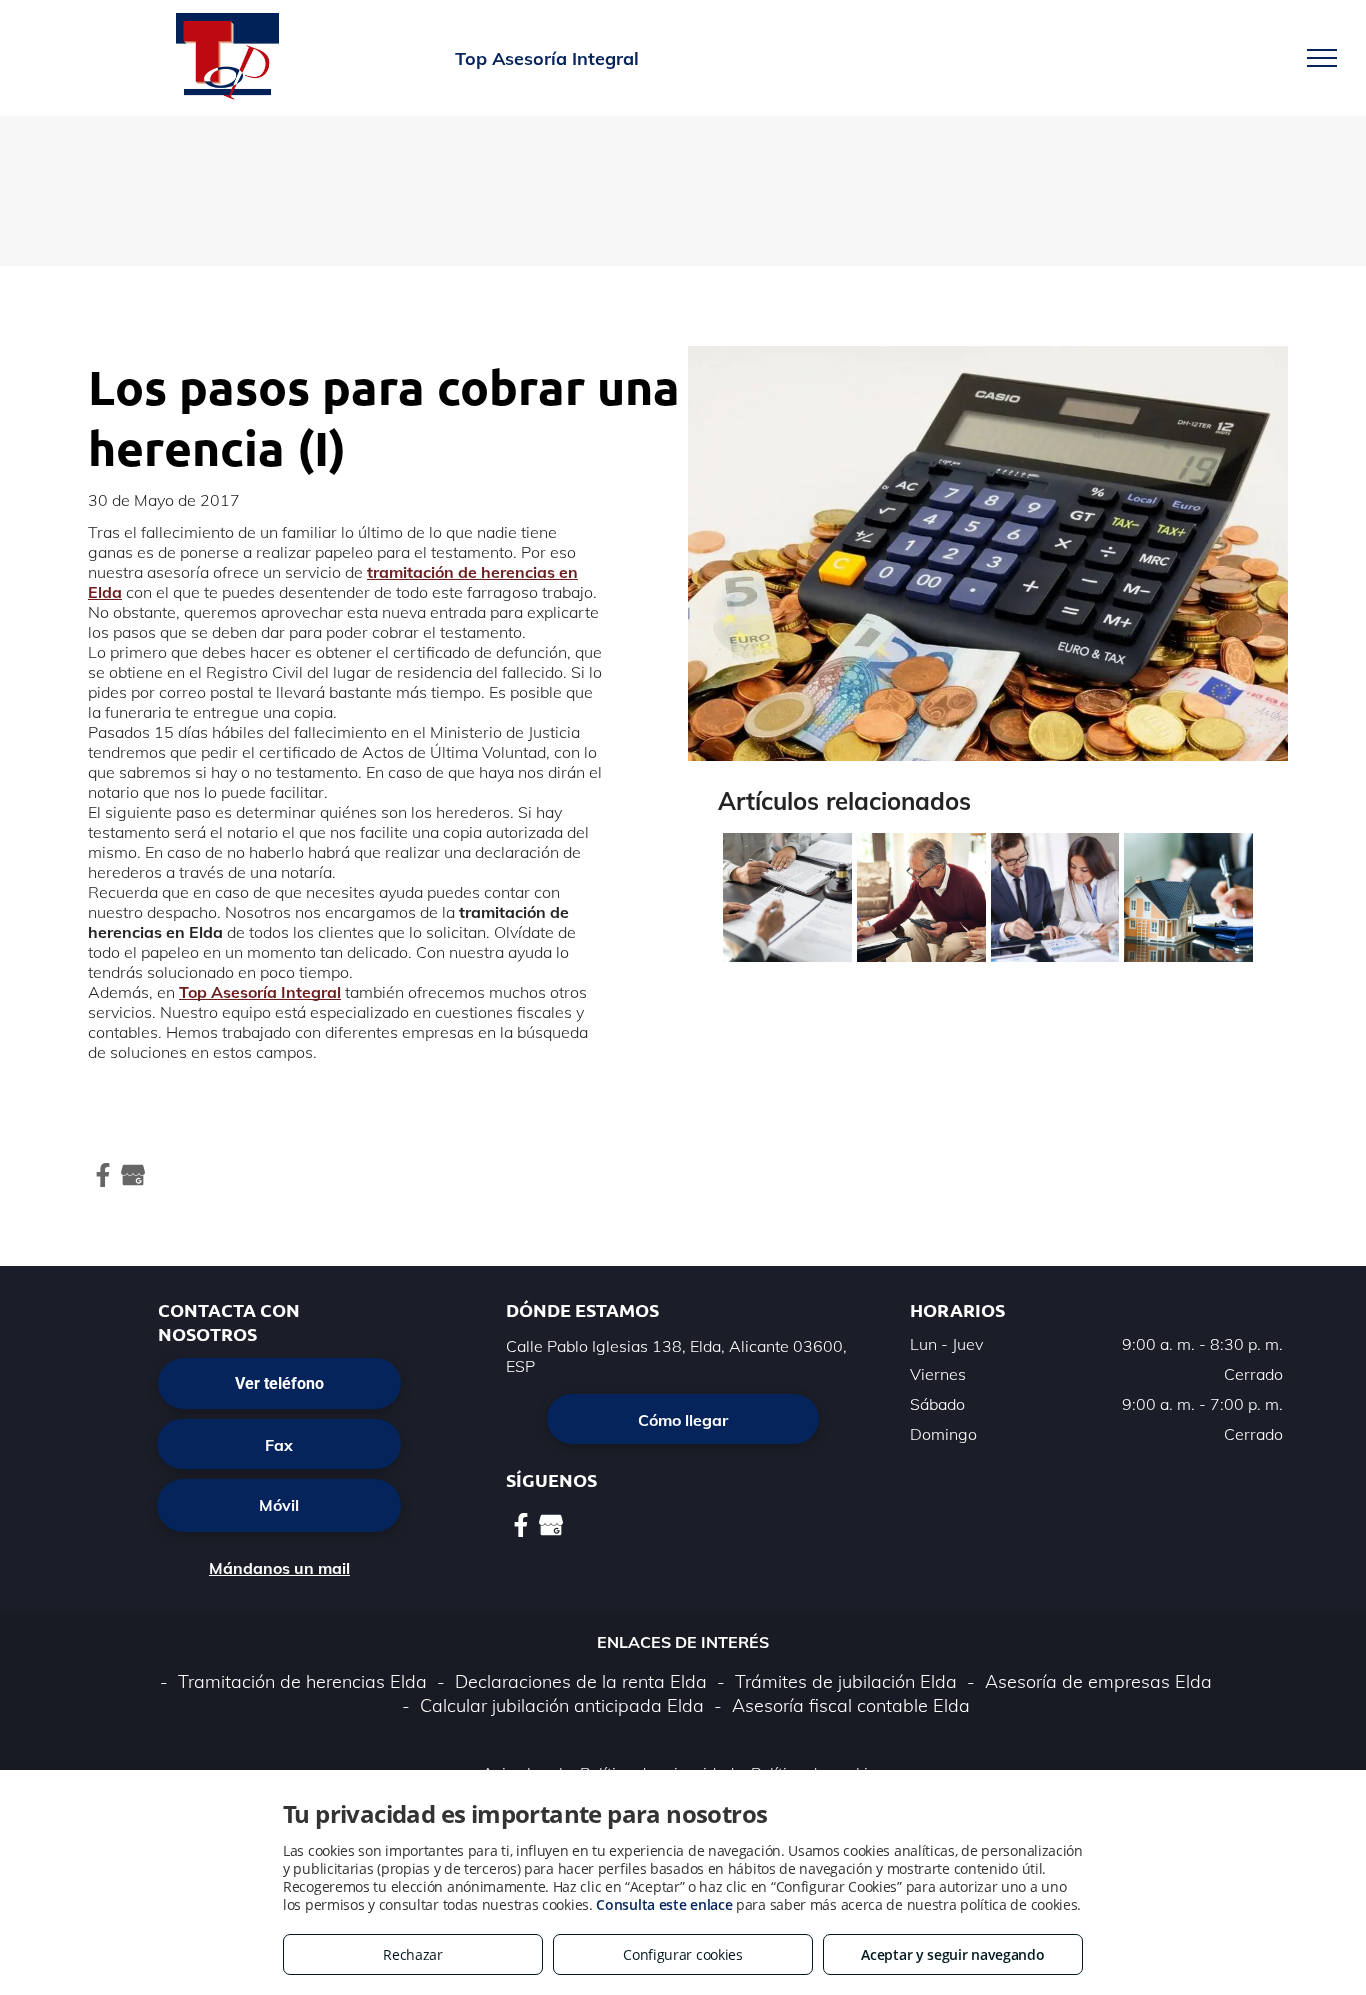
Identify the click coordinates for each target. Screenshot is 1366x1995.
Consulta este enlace (664, 1904)
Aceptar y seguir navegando (952, 1954)
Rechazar (413, 1954)
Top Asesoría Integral (260, 992)
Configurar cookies (683, 1954)
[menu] (1322, 58)
